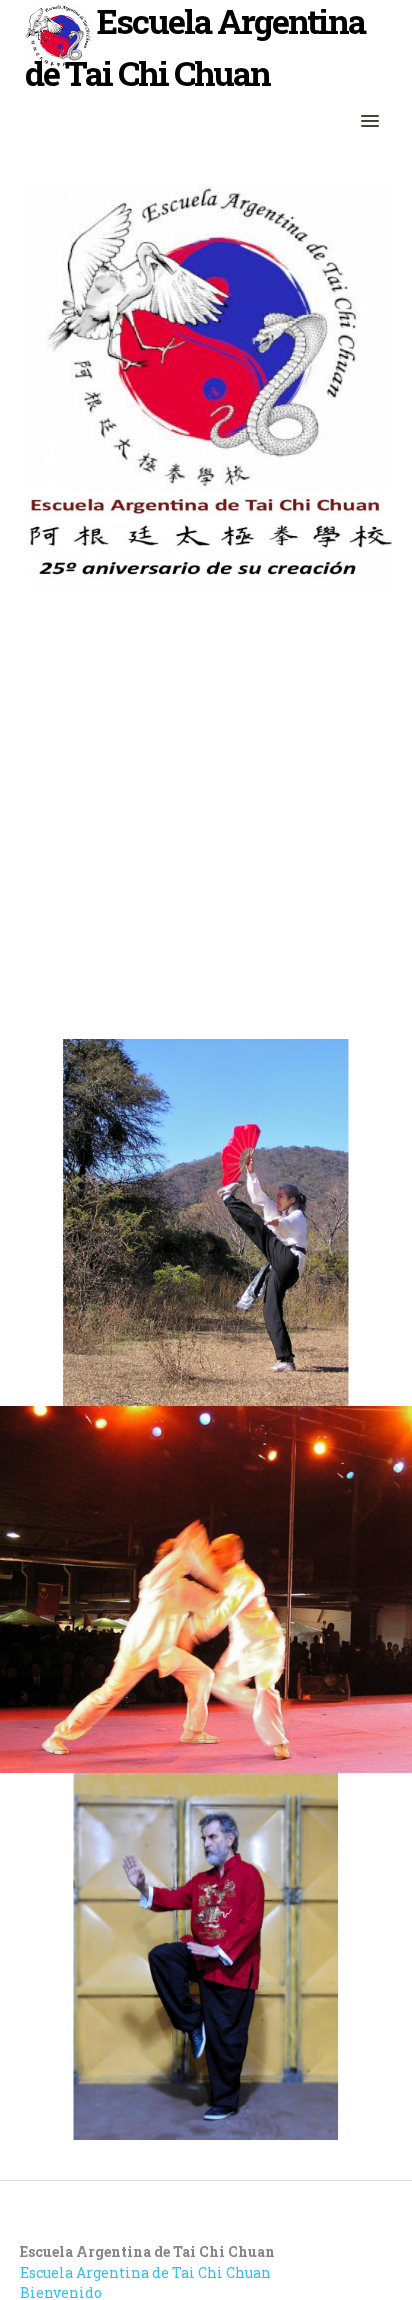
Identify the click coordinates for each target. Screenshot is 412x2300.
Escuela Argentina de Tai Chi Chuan (145, 2272)
